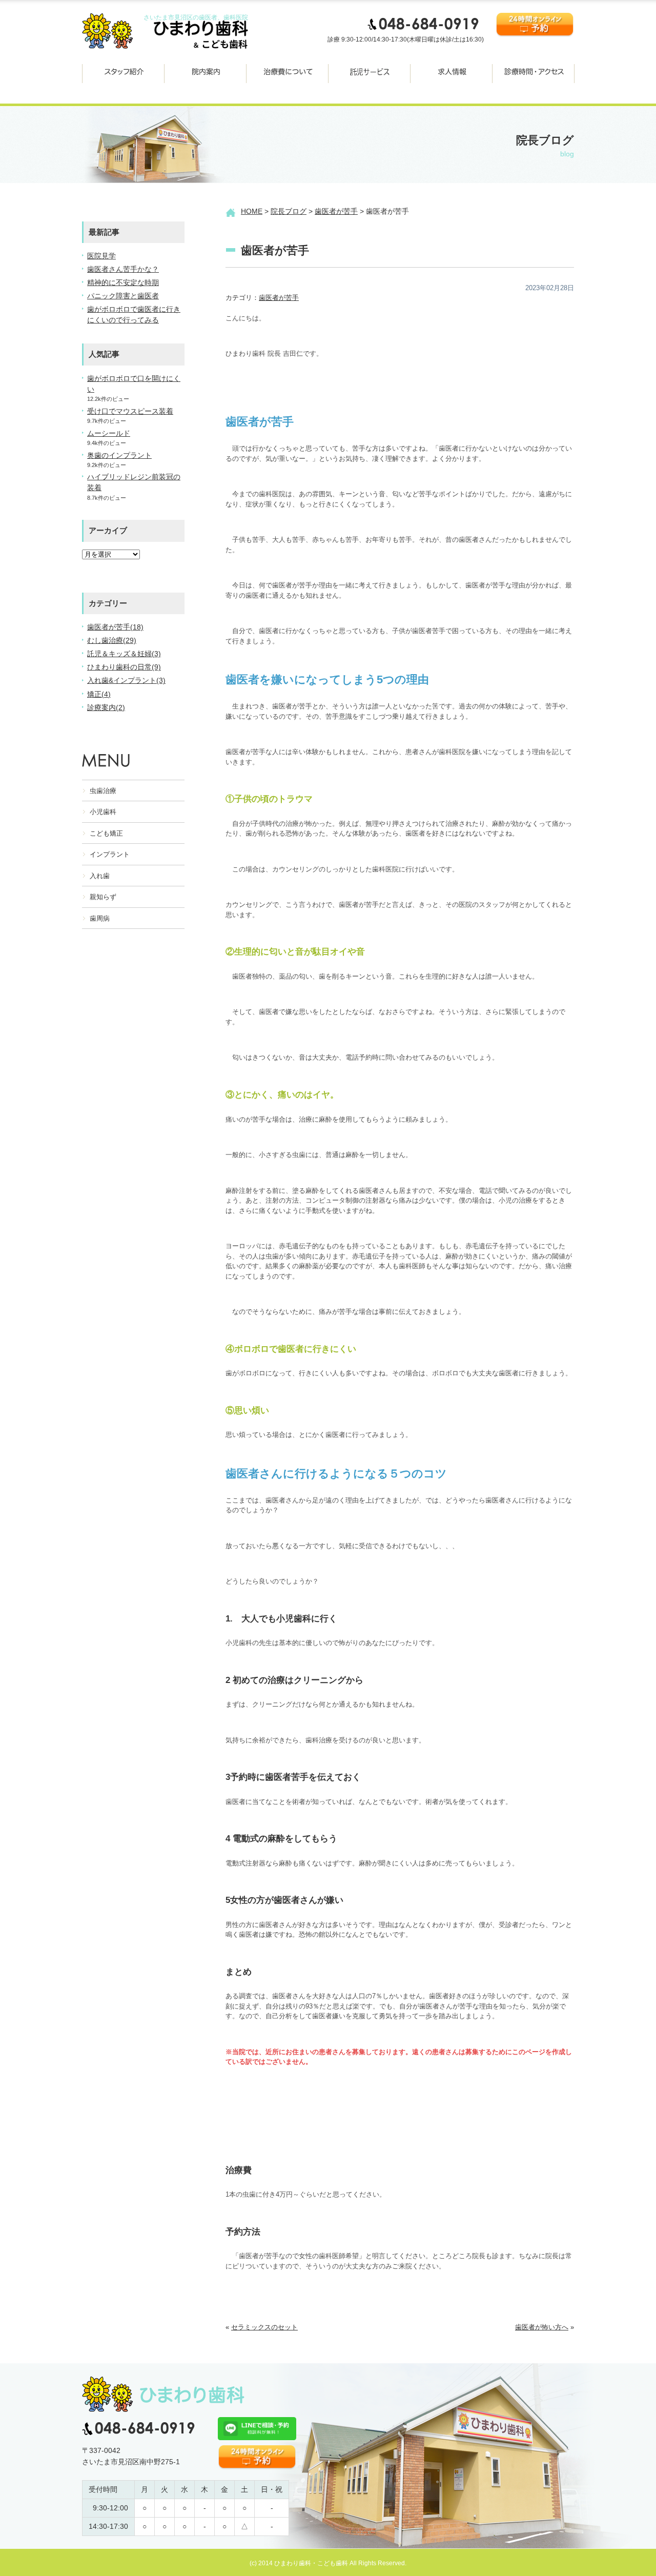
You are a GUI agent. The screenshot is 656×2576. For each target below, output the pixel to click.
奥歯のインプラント (119, 455)
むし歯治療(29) (112, 640)
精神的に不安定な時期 (123, 282)
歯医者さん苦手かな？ (123, 269)
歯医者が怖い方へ (542, 2327)
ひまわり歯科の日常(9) (124, 667)
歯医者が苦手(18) (115, 627)
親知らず (103, 897)
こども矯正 (106, 833)
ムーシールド (109, 433)
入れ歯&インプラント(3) (126, 680)
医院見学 (101, 256)
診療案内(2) (106, 707)
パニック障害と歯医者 (123, 296)
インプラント (110, 854)
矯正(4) (99, 694)
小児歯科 (103, 812)
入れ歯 (100, 876)
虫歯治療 (103, 791)
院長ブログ (289, 211)
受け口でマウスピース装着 (130, 411)
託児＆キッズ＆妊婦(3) (124, 654)
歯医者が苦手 (336, 211)
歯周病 (100, 918)
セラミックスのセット (264, 2327)
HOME (252, 211)
